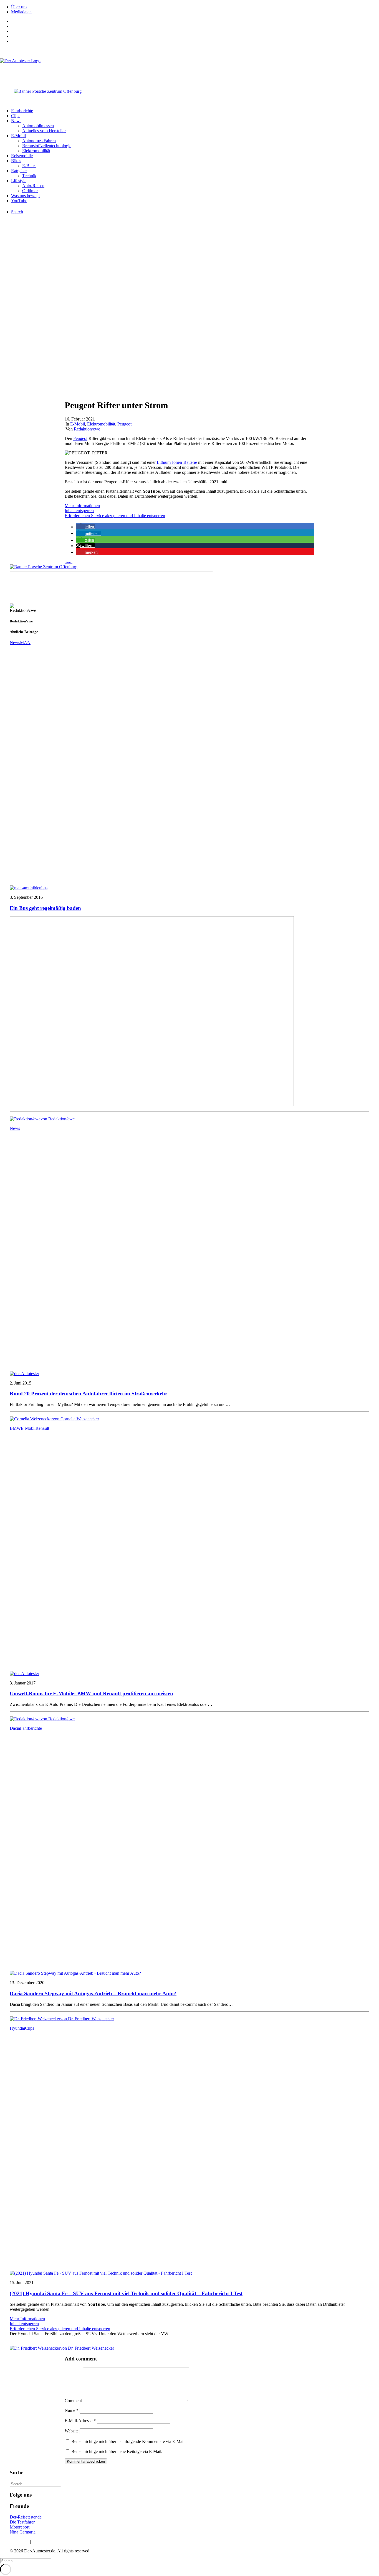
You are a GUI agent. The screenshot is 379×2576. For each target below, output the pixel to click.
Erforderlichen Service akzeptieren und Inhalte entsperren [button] (115, 516)
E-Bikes (29, 166)
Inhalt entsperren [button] (79, 511)
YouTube (19, 201)
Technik (29, 176)
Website (72, 2431)
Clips (16, 116)
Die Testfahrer (22, 2522)
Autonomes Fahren (39, 141)
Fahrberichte (22, 111)
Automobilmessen (38, 126)
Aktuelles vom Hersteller (44, 131)
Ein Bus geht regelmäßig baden (45, 908)
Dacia (15, 1728)
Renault (42, 1428)
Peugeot (124, 424)
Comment (73, 2401)
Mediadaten (21, 12)
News (16, 121)
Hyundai (17, 2028)
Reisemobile (22, 156)
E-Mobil (18, 136)
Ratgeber (19, 171)
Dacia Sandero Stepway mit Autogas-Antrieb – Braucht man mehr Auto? (93, 1993)
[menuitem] (195, 7)
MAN (25, 643)
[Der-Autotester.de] (189, 69)
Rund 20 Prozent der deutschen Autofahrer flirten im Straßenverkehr (89, 1394)
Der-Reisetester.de (26, 2517)
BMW (15, 1428)
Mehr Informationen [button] (82, 506)
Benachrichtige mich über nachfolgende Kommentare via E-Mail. (128, 2441)
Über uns (19, 7)
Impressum (19, 2541)
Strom (69, 562)
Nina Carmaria (23, 2532)
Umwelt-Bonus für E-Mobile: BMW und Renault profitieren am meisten (91, 1693)
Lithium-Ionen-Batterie (176, 462)
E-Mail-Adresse (80, 2421)
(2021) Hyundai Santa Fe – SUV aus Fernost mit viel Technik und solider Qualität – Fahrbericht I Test (126, 2293)
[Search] (35, 2484)
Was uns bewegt (25, 196)
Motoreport (20, 2527)
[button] (85, 527)
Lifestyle (19, 181)
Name (72, 2410)
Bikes (16, 161)
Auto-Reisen (33, 186)
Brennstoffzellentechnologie (47, 146)
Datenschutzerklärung (51, 2541)
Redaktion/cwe (87, 429)
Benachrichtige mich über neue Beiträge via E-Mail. (117, 2451)
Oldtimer (30, 191)
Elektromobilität (36, 151)
